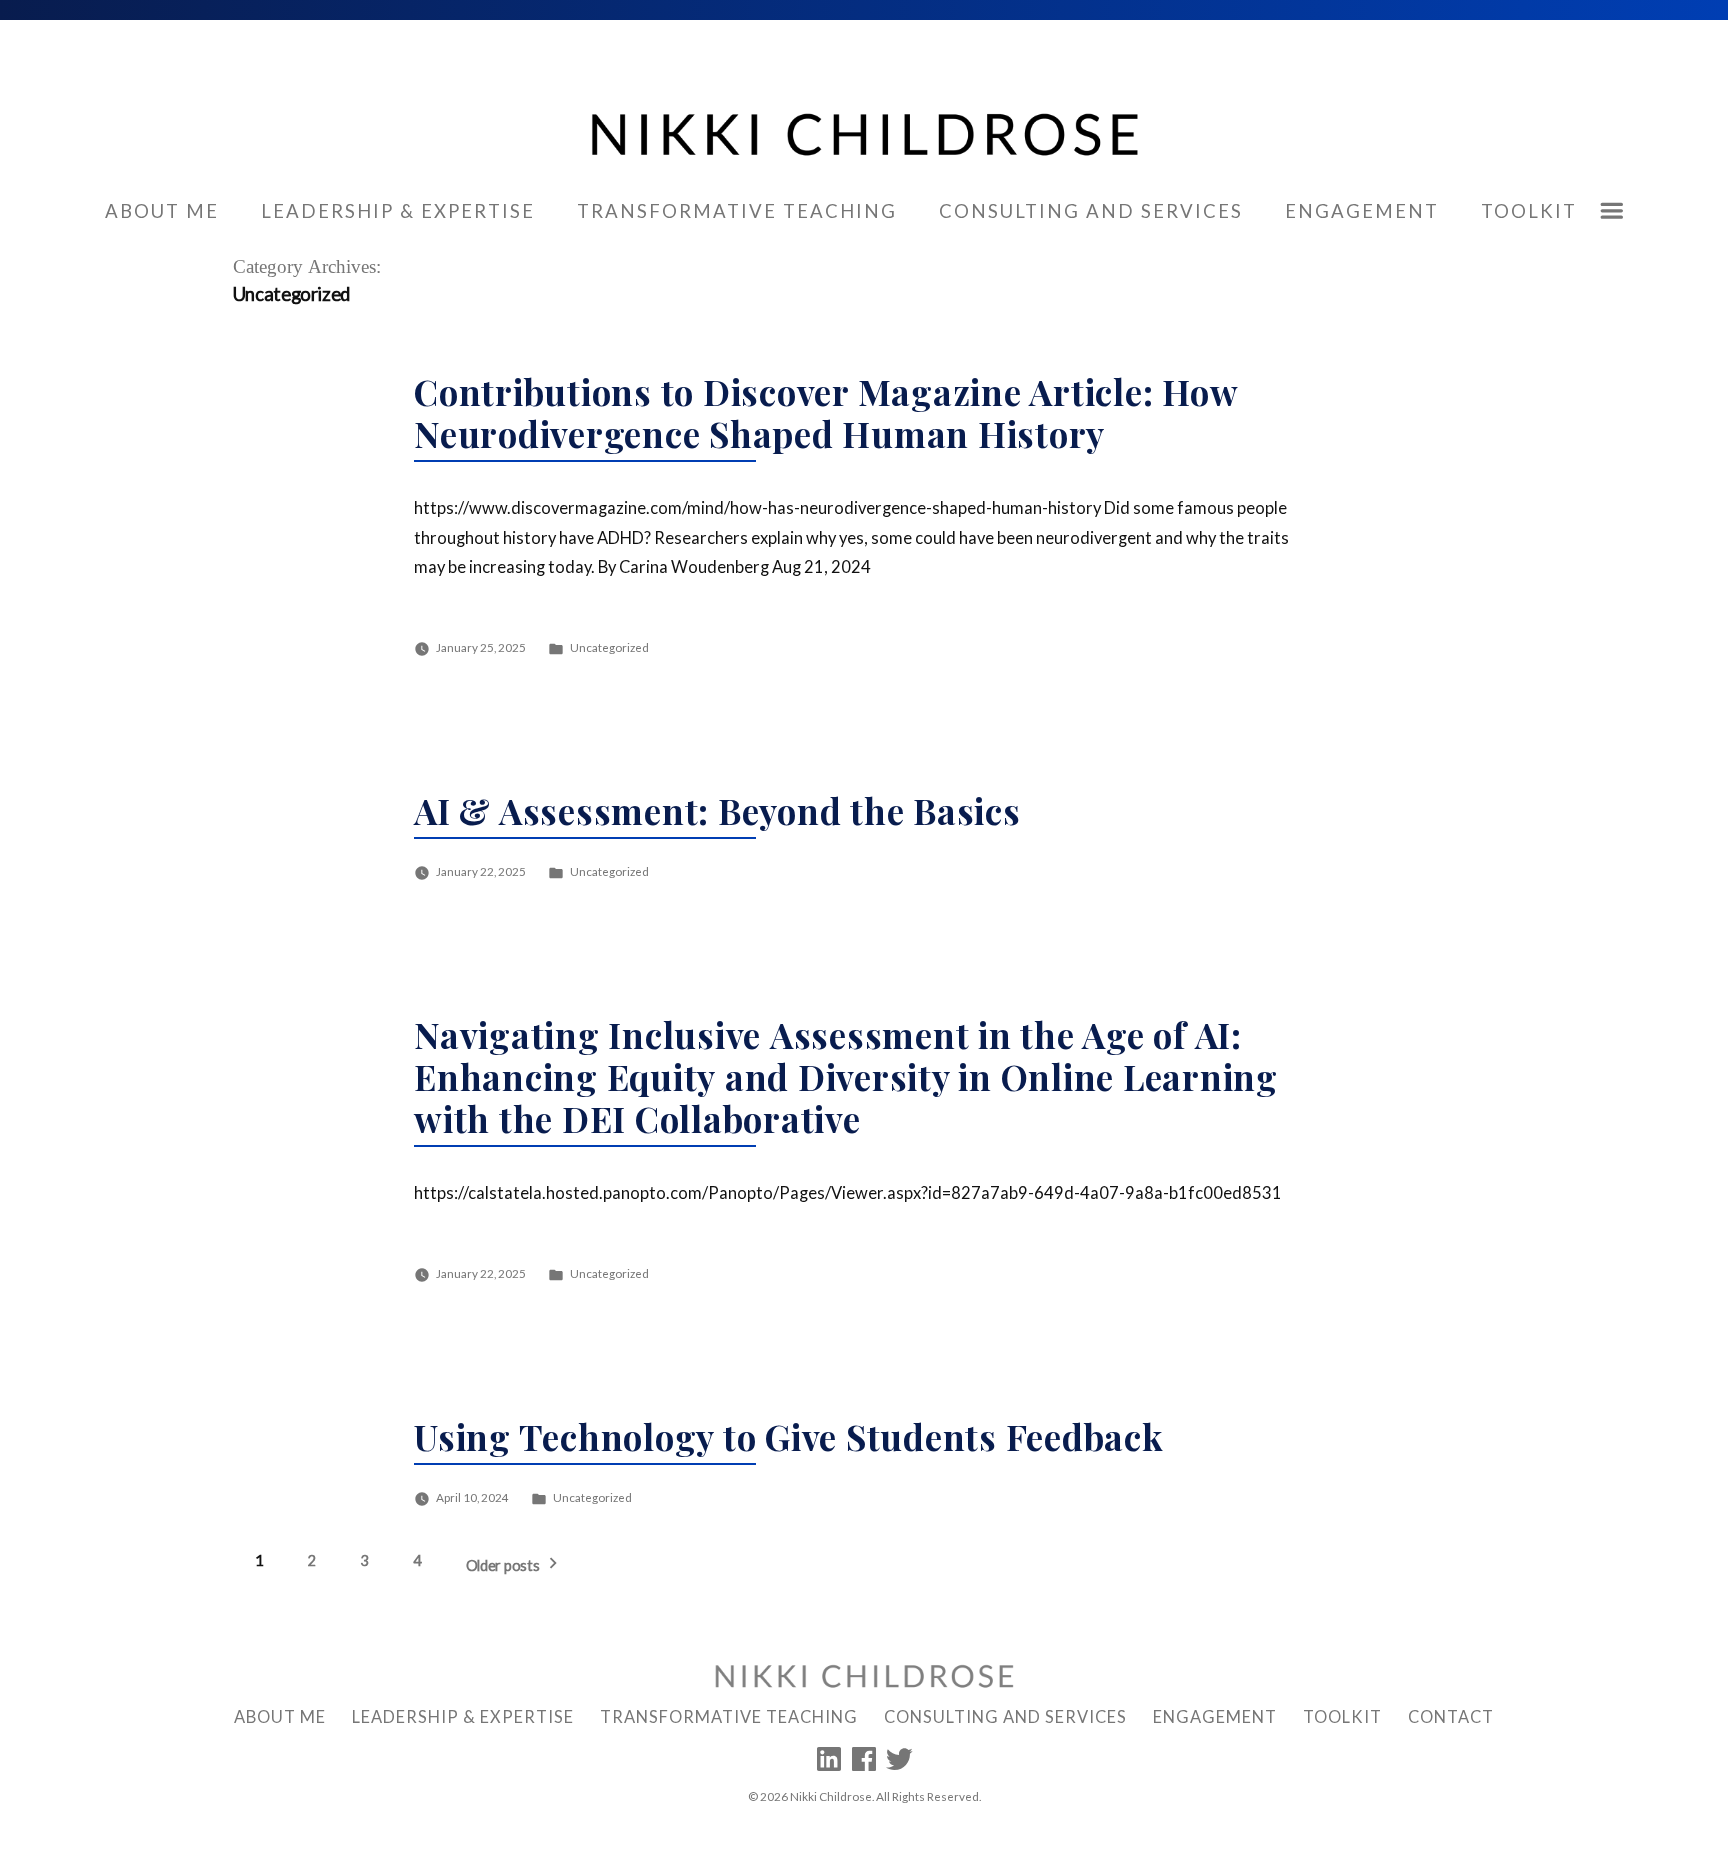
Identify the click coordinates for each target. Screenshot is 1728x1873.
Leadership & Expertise (398, 211)
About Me (162, 211)
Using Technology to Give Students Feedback (789, 1436)
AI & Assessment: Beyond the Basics (717, 810)
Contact (1451, 1716)
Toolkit (1529, 211)
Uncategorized (609, 647)
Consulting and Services (1091, 211)
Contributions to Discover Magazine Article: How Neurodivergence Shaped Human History (825, 412)
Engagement (1362, 211)
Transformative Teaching (737, 211)
